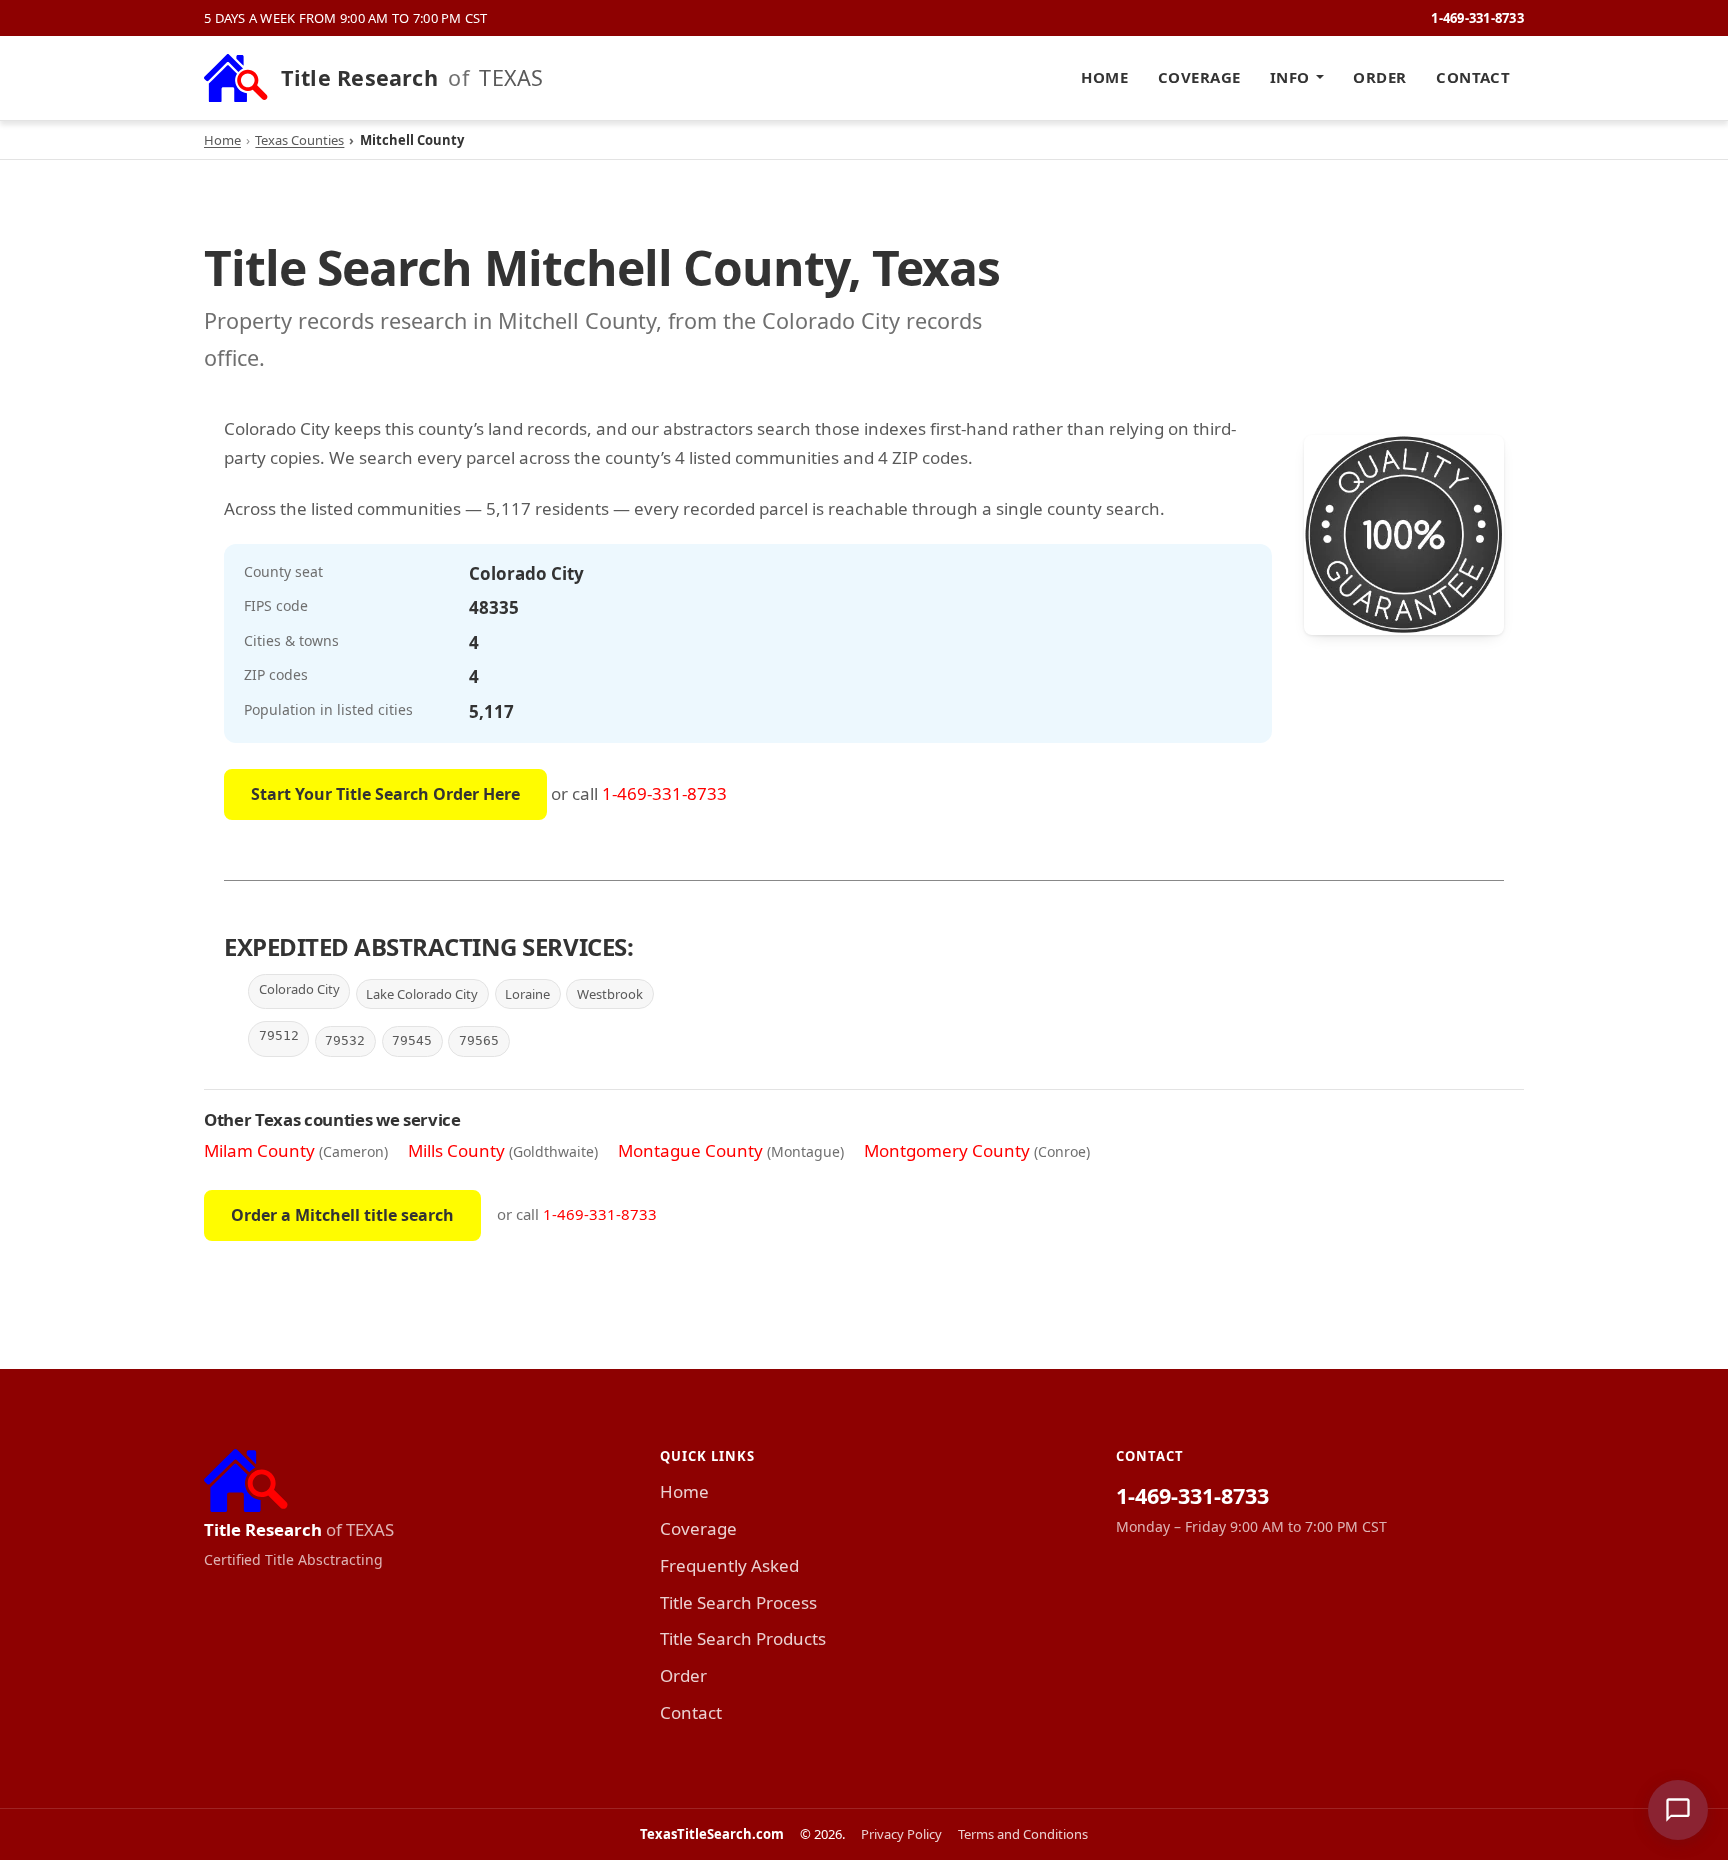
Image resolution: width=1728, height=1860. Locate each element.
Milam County (259, 1150)
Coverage (1199, 77)
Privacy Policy (901, 1834)
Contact (1473, 77)
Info (1290, 77)
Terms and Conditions (1023, 1834)
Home (1104, 77)
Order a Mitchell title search (342, 1215)
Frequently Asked (729, 1565)
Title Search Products (743, 1638)
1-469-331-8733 (1477, 18)
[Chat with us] (1678, 1810)
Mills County (456, 1150)
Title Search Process (738, 1602)
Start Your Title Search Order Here (385, 794)
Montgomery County (947, 1150)
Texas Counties (299, 140)
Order (1379, 77)
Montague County (690, 1150)
